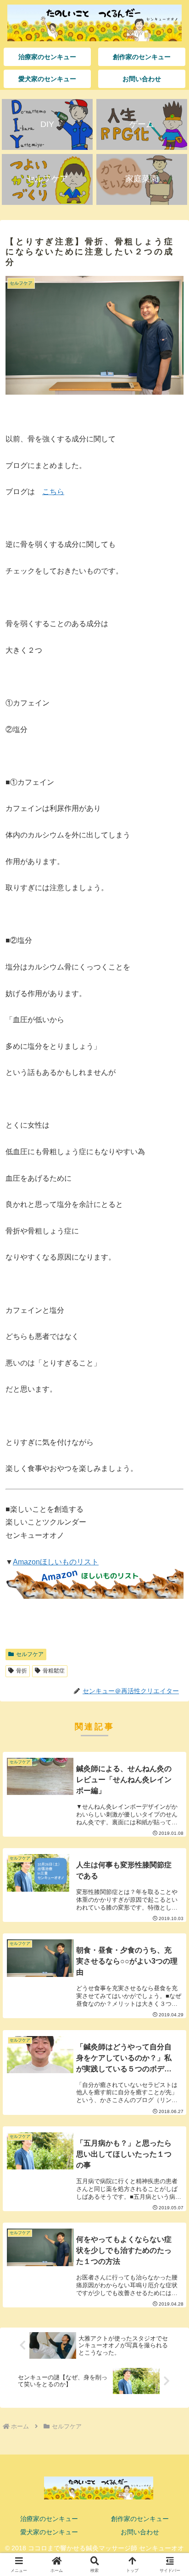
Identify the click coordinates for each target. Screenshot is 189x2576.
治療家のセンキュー (49, 2519)
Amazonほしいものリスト (56, 1562)
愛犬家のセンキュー (49, 2532)
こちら (53, 492)
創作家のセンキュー (140, 2519)
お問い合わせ (140, 2532)
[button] (170, 1666)
